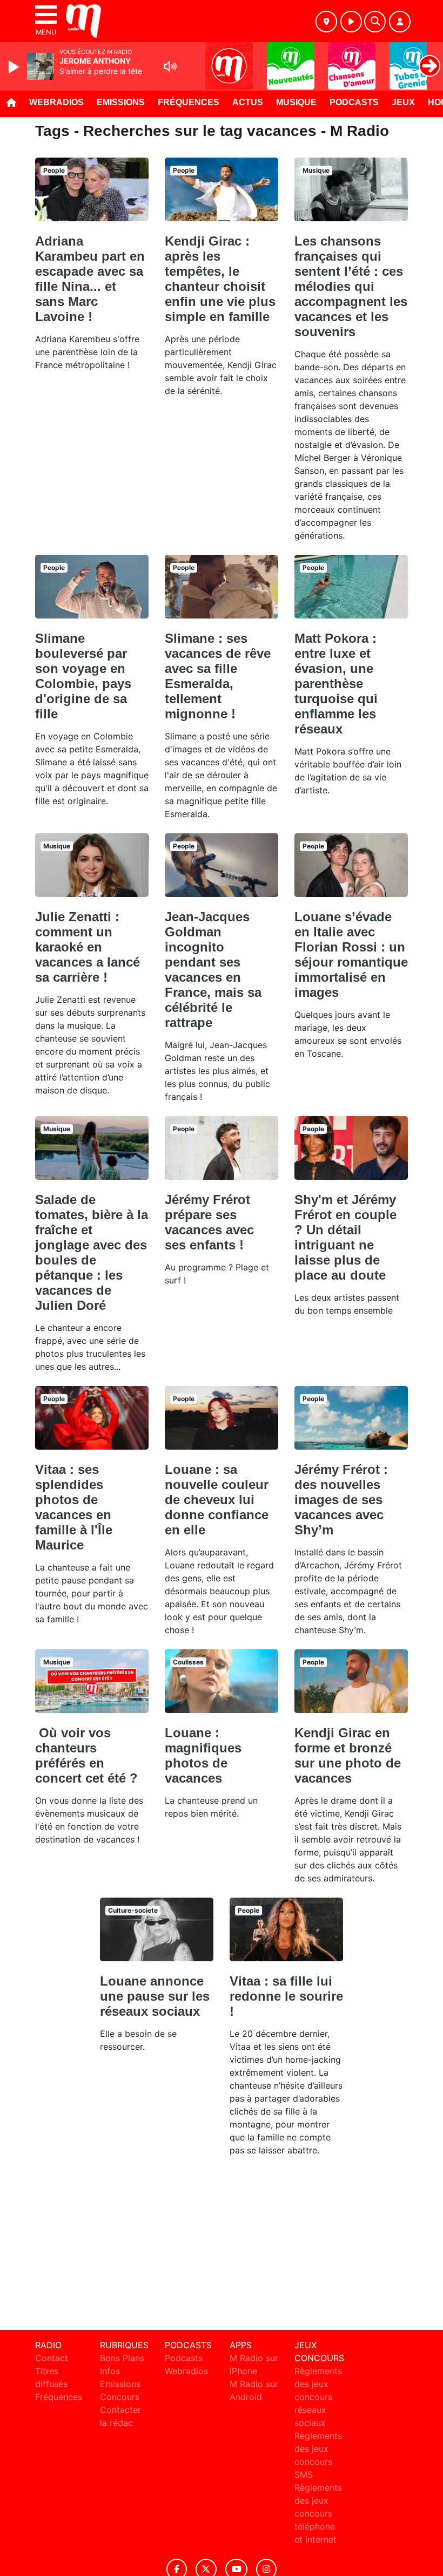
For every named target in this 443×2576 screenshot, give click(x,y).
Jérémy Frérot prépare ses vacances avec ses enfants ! (209, 1222)
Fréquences (189, 102)
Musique (296, 102)
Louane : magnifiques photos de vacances (203, 1755)
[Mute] (170, 66)
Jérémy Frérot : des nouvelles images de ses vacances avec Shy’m (341, 1500)
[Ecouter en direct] (351, 22)
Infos (110, 2371)
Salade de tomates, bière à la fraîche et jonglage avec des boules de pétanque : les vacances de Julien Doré (92, 1252)
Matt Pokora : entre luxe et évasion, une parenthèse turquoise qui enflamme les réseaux (336, 684)
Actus (248, 102)
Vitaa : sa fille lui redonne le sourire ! (286, 1996)
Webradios (56, 102)
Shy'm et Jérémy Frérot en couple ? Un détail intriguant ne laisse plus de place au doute (345, 1237)
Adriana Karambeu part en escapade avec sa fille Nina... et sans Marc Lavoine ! (90, 279)
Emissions (121, 102)
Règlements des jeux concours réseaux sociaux (318, 2397)
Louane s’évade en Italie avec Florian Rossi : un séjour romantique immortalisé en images (351, 954)
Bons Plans (122, 2358)
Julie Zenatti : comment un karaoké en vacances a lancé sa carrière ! (88, 947)
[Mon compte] (400, 22)
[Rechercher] (375, 22)
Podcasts (354, 102)
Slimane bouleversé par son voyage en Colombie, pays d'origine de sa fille (83, 676)
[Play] (15, 67)
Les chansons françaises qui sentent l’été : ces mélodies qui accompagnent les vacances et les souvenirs (351, 286)
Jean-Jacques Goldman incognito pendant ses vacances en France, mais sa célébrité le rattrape (213, 970)
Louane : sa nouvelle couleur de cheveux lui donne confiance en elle (217, 1500)
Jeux (403, 102)
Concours (120, 2397)
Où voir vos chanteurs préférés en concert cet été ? (86, 1755)
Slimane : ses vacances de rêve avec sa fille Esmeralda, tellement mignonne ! (218, 676)
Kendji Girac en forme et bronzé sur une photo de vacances (348, 1755)
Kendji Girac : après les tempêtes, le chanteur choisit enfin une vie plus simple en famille (220, 279)
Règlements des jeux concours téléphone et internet (318, 2513)
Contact (52, 2358)
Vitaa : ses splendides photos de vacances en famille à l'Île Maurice (74, 1507)
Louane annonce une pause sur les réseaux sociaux (155, 1996)
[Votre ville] (326, 22)
